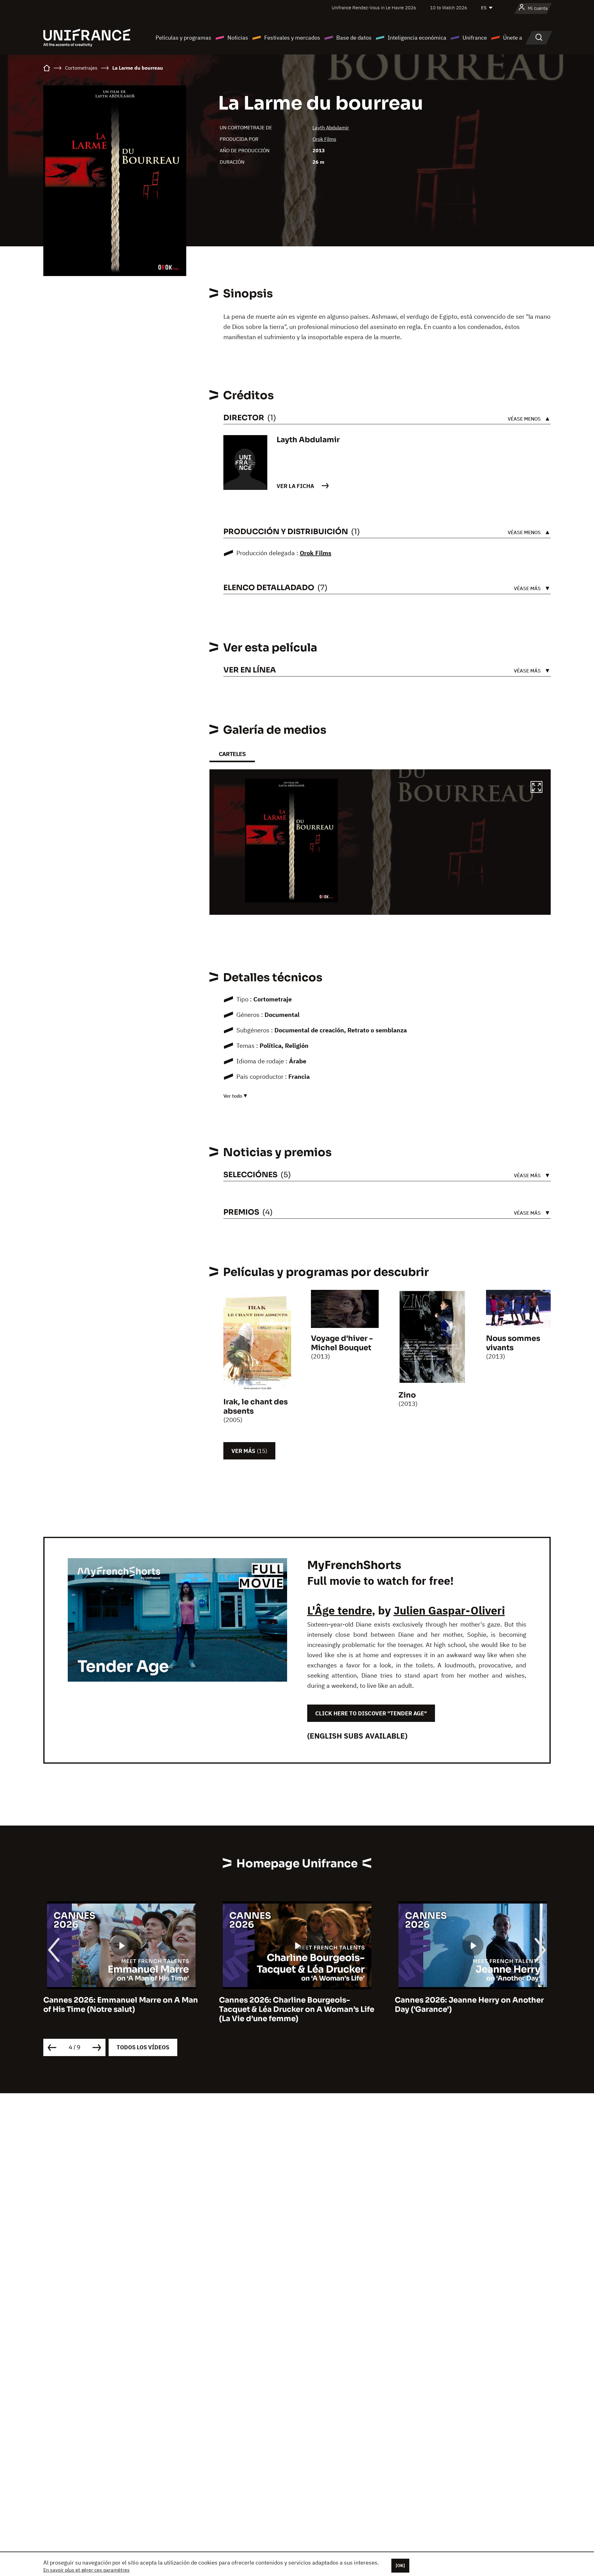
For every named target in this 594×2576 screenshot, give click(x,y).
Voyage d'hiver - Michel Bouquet (342, 1343)
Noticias (238, 38)
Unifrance (475, 38)
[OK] (400, 2565)
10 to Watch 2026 (449, 8)
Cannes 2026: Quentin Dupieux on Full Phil (467, 2005)
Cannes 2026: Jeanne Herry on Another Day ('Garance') (294, 2005)
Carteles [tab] (232, 754)
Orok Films (324, 139)
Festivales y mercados (292, 38)
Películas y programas (183, 38)
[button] (536, 788)
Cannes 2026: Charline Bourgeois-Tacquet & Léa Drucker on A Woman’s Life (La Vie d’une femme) (121, 2009)
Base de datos (354, 38)
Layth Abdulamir (331, 128)
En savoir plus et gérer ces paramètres (86, 2570)
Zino (407, 1395)
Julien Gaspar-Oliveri (449, 1610)
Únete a (513, 38)
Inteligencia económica (417, 38)
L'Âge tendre (340, 1610)
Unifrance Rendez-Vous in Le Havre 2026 (374, 8)
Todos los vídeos (143, 2047)
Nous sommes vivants (513, 1343)
